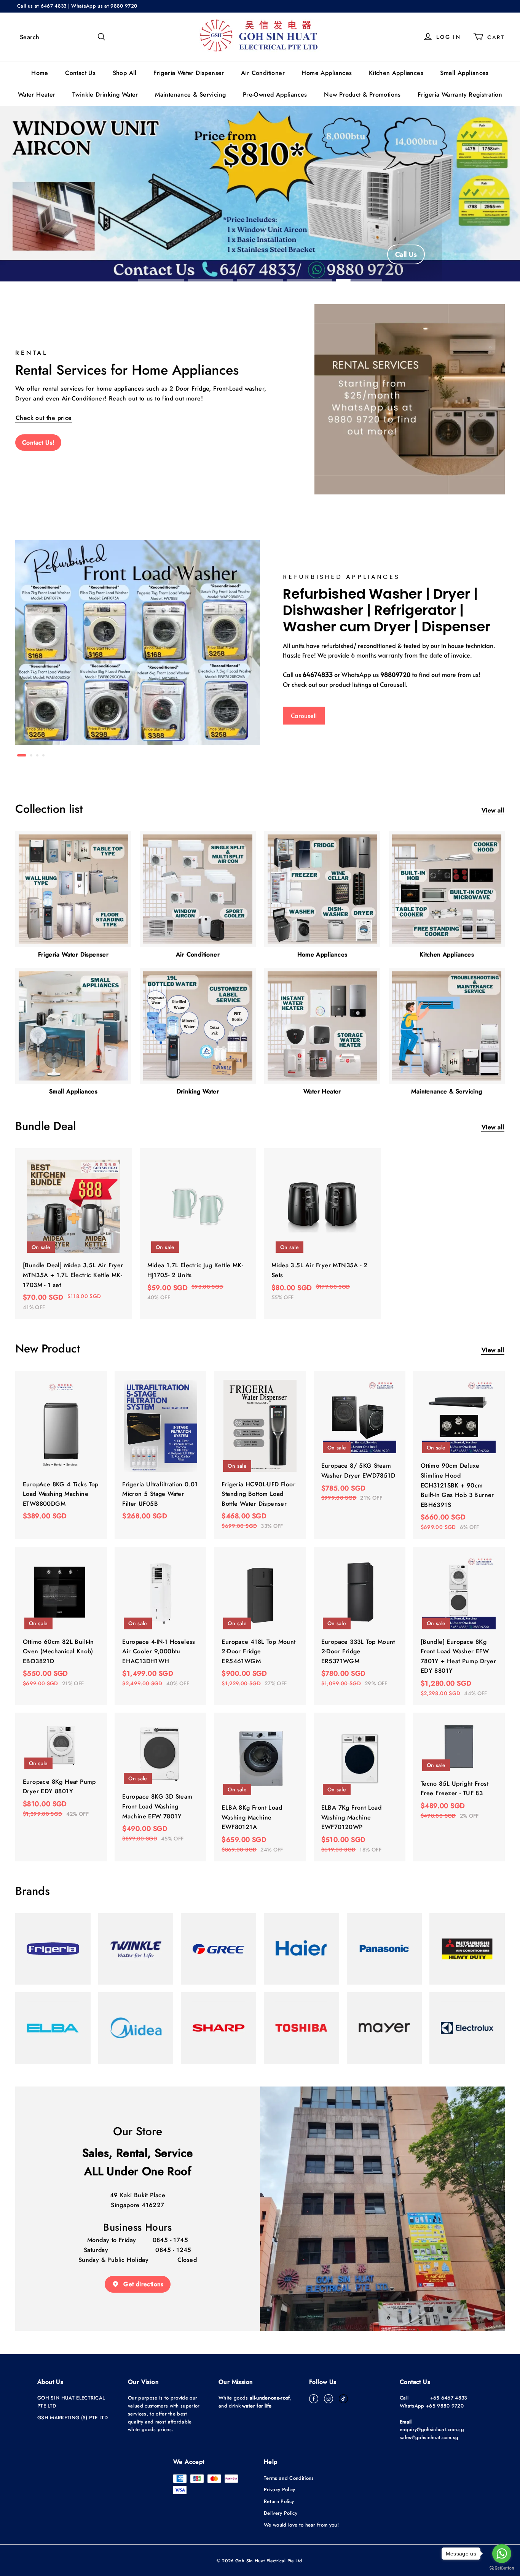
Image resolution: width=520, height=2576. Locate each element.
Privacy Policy (280, 2489)
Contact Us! (38, 443)
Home (40, 73)
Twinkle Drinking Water (105, 95)
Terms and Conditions (289, 2478)
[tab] (18, 755)
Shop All (125, 73)
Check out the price (44, 418)
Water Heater (37, 95)
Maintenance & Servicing (190, 95)
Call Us (406, 254)
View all (493, 810)
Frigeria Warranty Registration (460, 95)
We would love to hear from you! (301, 2525)
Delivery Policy (281, 2513)
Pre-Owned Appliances (275, 95)
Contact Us (80, 73)
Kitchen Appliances (396, 73)
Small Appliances (464, 73)
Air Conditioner (263, 73)
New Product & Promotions (362, 95)
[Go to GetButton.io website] (502, 2568)
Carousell (304, 715)
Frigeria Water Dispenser (189, 73)
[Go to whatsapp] (502, 2554)
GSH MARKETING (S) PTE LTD (73, 2418)
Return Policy (279, 2501)
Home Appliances (327, 73)
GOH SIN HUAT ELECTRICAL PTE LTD (71, 2402)
